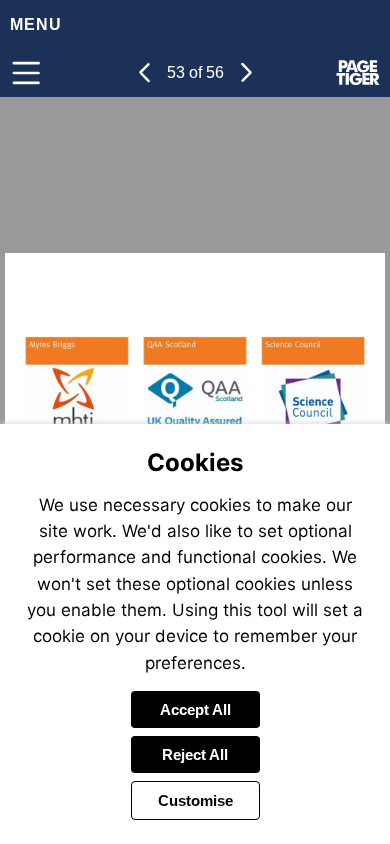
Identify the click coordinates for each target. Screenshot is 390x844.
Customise (195, 800)
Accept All (195, 709)
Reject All (195, 754)
